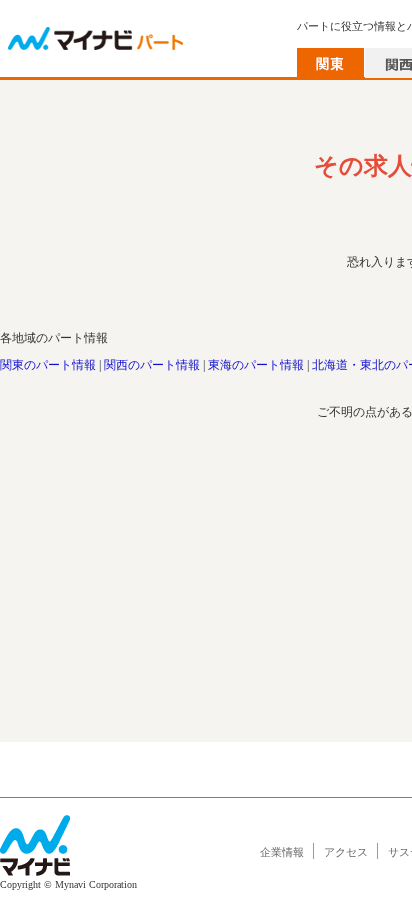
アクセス (346, 852)
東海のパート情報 (256, 365)
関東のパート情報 (48, 365)
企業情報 (282, 852)
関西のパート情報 (152, 365)
